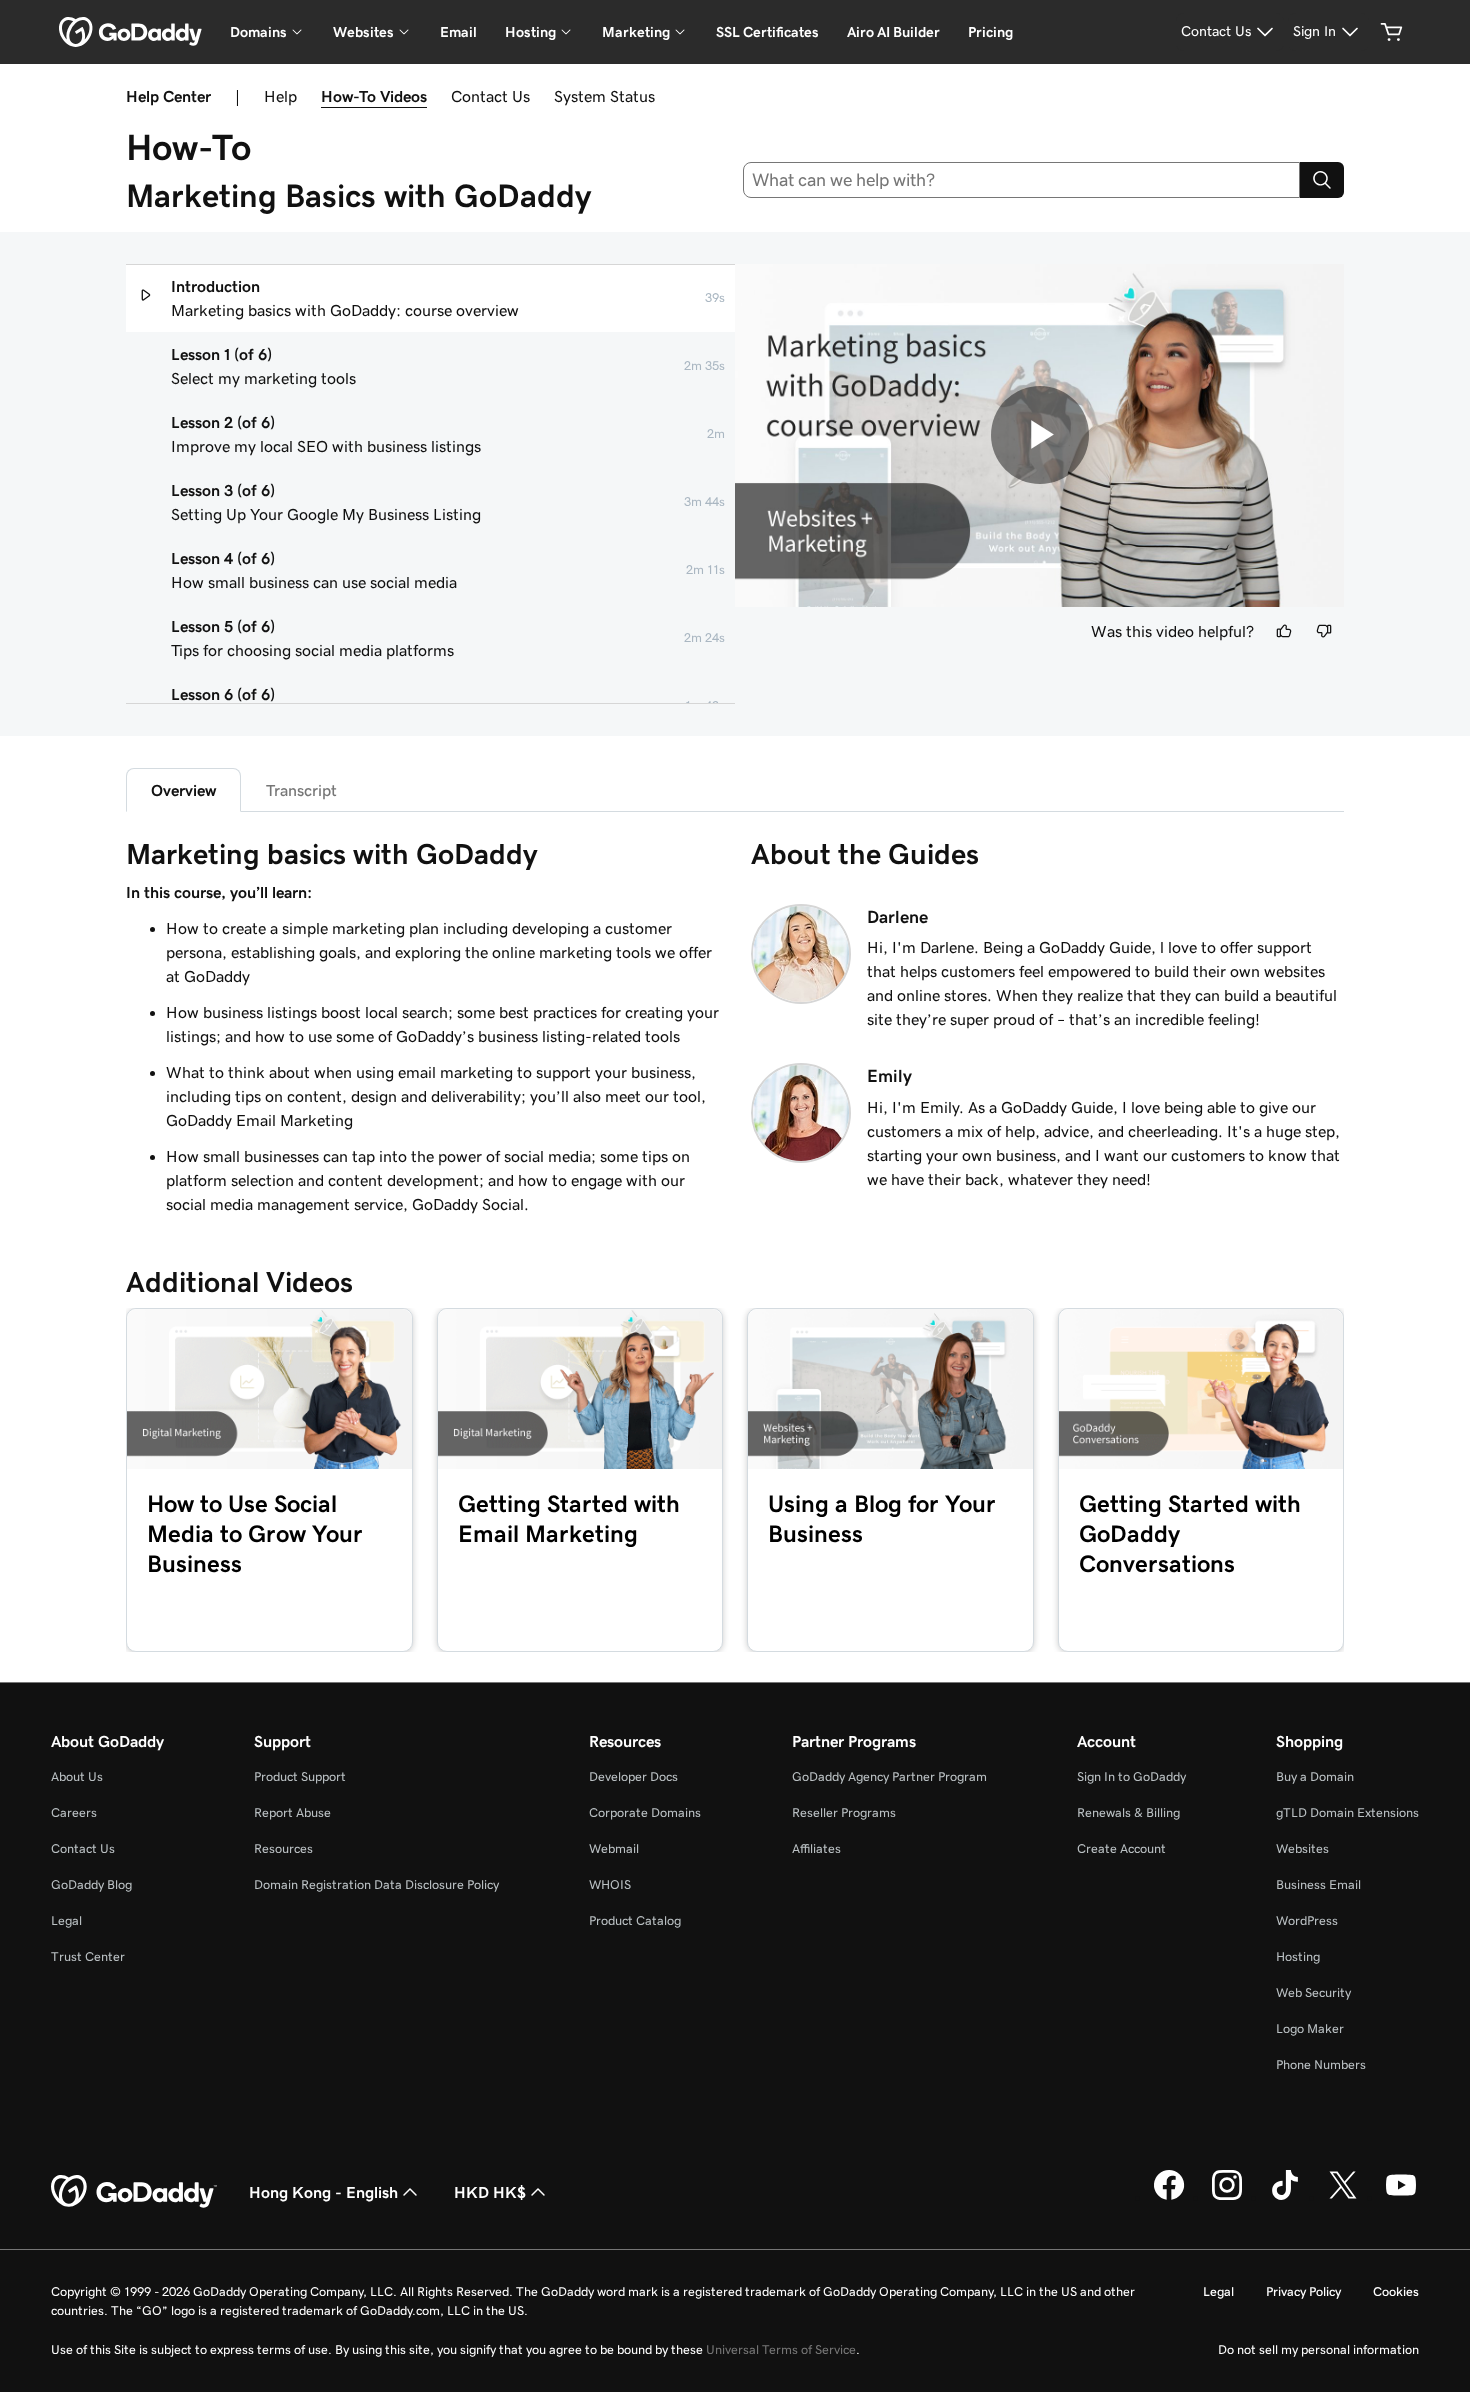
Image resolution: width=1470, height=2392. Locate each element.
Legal (66, 1920)
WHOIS (610, 1884)
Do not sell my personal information (1318, 2349)
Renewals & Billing (1128, 1812)
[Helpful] (1284, 631)
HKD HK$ (490, 2192)
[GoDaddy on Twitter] (1343, 2197)
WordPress (1307, 1920)
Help (280, 96)
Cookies (1396, 2291)
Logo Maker (1310, 2028)
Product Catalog (635, 1920)
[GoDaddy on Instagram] (1227, 2197)
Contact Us (490, 96)
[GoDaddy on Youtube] (1401, 2197)
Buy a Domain (1315, 1776)
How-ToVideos (374, 96)
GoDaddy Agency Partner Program (889, 1776)
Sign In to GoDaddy (1131, 1776)
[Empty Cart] (1392, 32)
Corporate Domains (645, 1812)
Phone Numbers (1321, 2064)
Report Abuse (292, 1812)
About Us (77, 1776)
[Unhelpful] (1324, 631)
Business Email (1318, 1884)
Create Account (1121, 1848)
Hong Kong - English (323, 2192)
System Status (604, 96)
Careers (74, 1812)
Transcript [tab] (301, 790)
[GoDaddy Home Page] (134, 2192)
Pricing (990, 32)
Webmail (614, 1848)
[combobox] (1022, 180)
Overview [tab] (183, 790)
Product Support (300, 1776)
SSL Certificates (767, 32)
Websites (1302, 1848)
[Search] (1322, 180)
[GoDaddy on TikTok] (1285, 2197)
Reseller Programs (844, 1812)
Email (458, 32)
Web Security (1313, 1992)
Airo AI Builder (893, 32)
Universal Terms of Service (781, 2349)
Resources (283, 1848)
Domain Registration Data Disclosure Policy (376, 1884)
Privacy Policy (1303, 2291)
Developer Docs (633, 1776)
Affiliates (816, 1848)
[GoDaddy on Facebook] (1169, 2197)
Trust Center (88, 1956)
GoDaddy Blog (91, 1884)
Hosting (1298, 1956)
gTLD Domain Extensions (1347, 1812)
